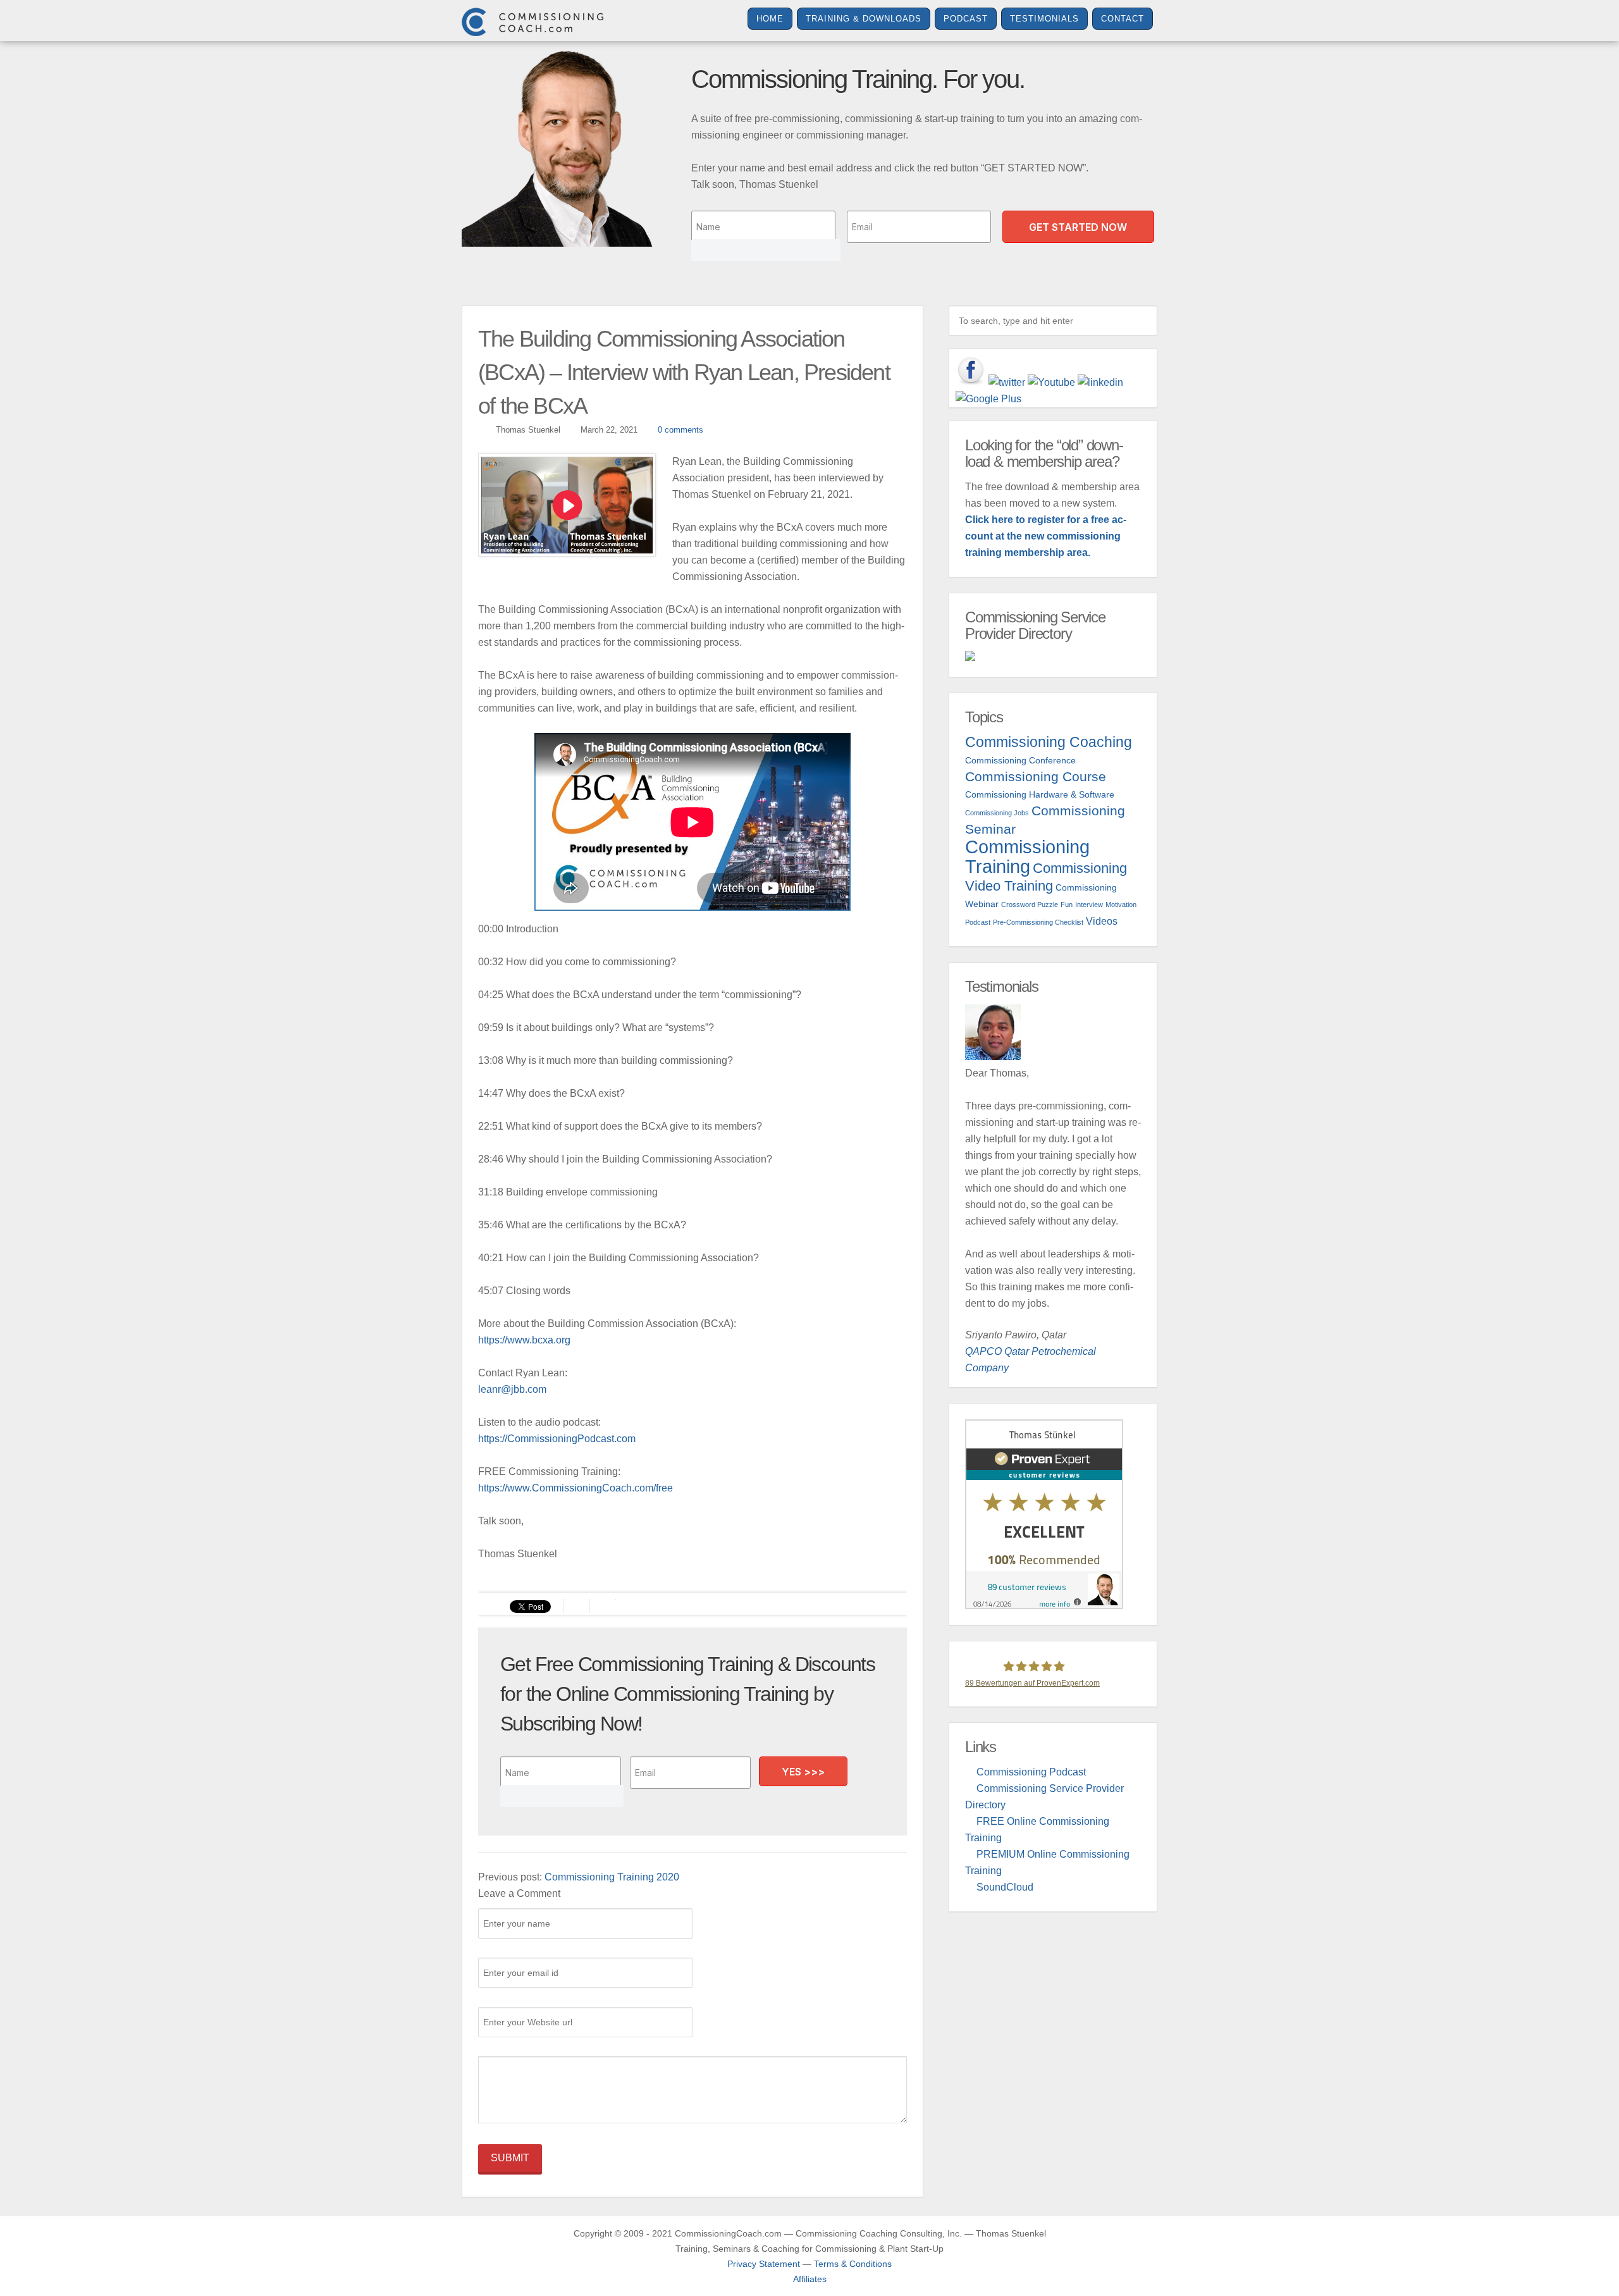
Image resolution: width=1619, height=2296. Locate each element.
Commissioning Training (1027, 856)
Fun (1067, 904)
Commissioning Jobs (997, 813)
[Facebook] (971, 371)
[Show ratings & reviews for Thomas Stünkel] (1053, 1514)
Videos (1102, 921)
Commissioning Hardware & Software (1040, 794)
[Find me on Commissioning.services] (1053, 656)
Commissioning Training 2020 (612, 1877)
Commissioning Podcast (1031, 1772)
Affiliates (810, 2279)
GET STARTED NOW (1078, 227)
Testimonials (1044, 19)
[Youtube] (1051, 383)
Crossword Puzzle (1030, 904)
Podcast (966, 19)
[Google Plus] (988, 399)
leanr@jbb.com (512, 1389)
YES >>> (803, 1772)
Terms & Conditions (853, 2264)
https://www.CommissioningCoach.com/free (576, 1488)
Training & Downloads (864, 19)
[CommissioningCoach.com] (532, 22)
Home (770, 19)
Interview (1089, 904)
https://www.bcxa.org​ (524, 1340)
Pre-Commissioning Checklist (1038, 922)
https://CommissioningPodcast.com (557, 1439)
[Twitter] (1007, 383)
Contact (1123, 19)
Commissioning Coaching (1049, 742)
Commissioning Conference (1020, 760)
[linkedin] (1100, 383)
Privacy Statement (764, 2264)
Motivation (1121, 904)
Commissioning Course (1036, 776)
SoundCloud (1005, 1887)
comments (680, 430)
